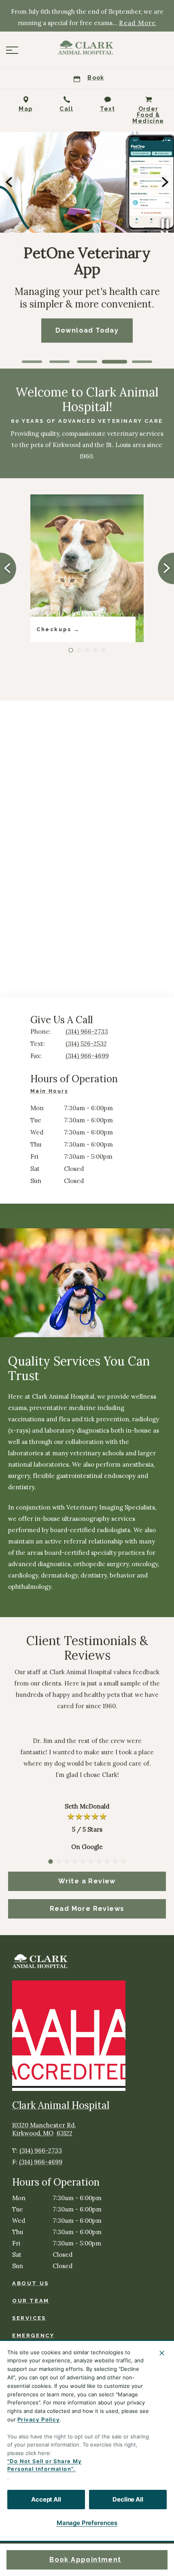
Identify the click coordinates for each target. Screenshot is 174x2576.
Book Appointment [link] (85, 2560)
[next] (164, 182)
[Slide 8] (107, 1862)
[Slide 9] (115, 1862)
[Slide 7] (99, 1862)
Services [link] (29, 2318)
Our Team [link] (31, 2301)
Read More (138, 23)
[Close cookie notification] (162, 2353)
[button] (12, 50)
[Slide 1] (32, 362)
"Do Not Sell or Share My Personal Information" (45, 2465)
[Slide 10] (123, 1862)
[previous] (10, 182)
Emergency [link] (33, 2335)
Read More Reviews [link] (87, 1909)
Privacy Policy (39, 2419)
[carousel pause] (165, 224)
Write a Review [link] (87, 1881)
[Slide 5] (142, 362)
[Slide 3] (87, 362)
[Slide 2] (59, 362)
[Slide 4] (115, 362)
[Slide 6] (91, 1862)
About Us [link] (31, 2283)
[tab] (51, 1092)
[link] (87, 48)
